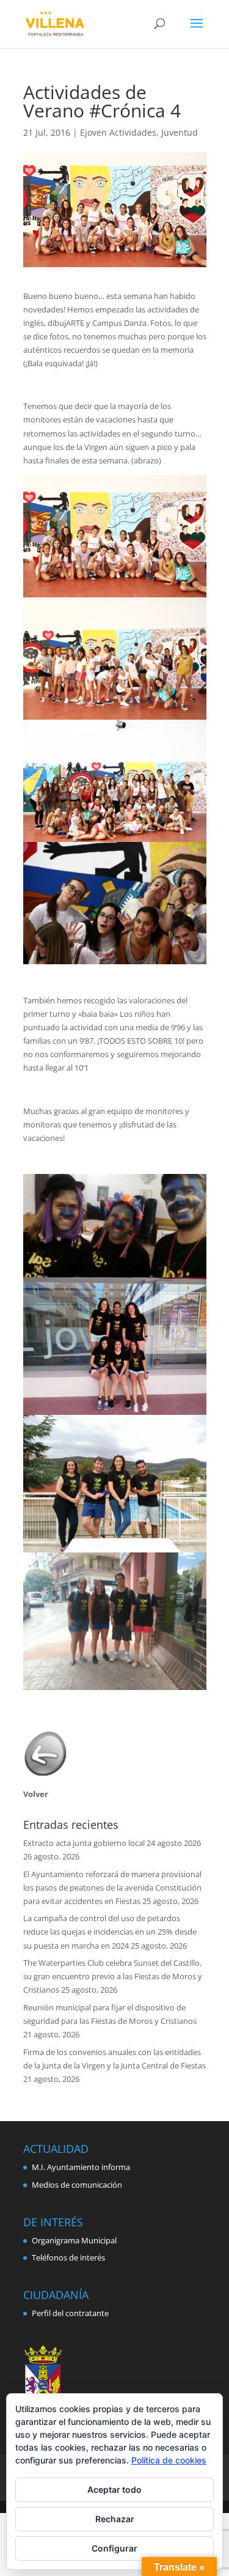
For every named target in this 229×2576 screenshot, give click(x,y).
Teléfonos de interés (68, 2257)
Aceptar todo (114, 2489)
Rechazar (115, 2519)
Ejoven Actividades (118, 132)
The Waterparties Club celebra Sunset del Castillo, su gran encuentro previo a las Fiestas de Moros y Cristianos (113, 1976)
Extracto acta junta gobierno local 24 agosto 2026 (112, 1843)
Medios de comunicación (77, 2185)
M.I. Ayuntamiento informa (81, 2167)
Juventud (180, 132)
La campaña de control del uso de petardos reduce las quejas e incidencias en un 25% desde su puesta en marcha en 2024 (110, 1932)
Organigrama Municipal (74, 2240)
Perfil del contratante (70, 2313)
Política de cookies (169, 2460)
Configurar (114, 2548)
